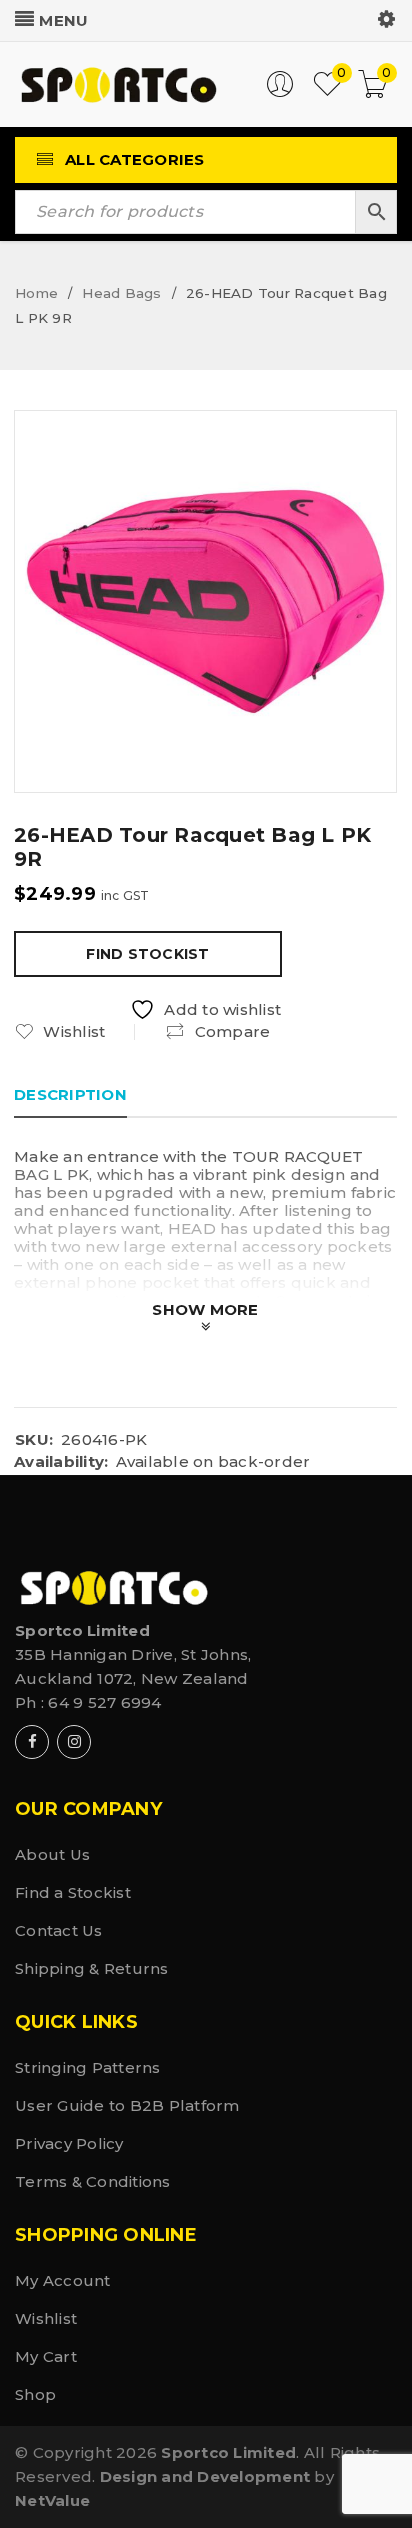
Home (36, 293)
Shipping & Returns (92, 1968)
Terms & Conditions (93, 2181)
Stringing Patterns (88, 2067)
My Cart (46, 2356)
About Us (52, 1854)
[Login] (280, 92)
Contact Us (59, 1930)
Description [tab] (70, 1094)
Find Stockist (147, 954)
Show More (205, 1309)
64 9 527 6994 (104, 1702)
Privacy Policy (69, 2143)
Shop (35, 2394)
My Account (63, 2280)
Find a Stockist (73, 1892)
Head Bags (121, 293)
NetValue (52, 2500)
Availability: (61, 1462)
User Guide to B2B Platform (127, 2105)
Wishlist (46, 2318)
